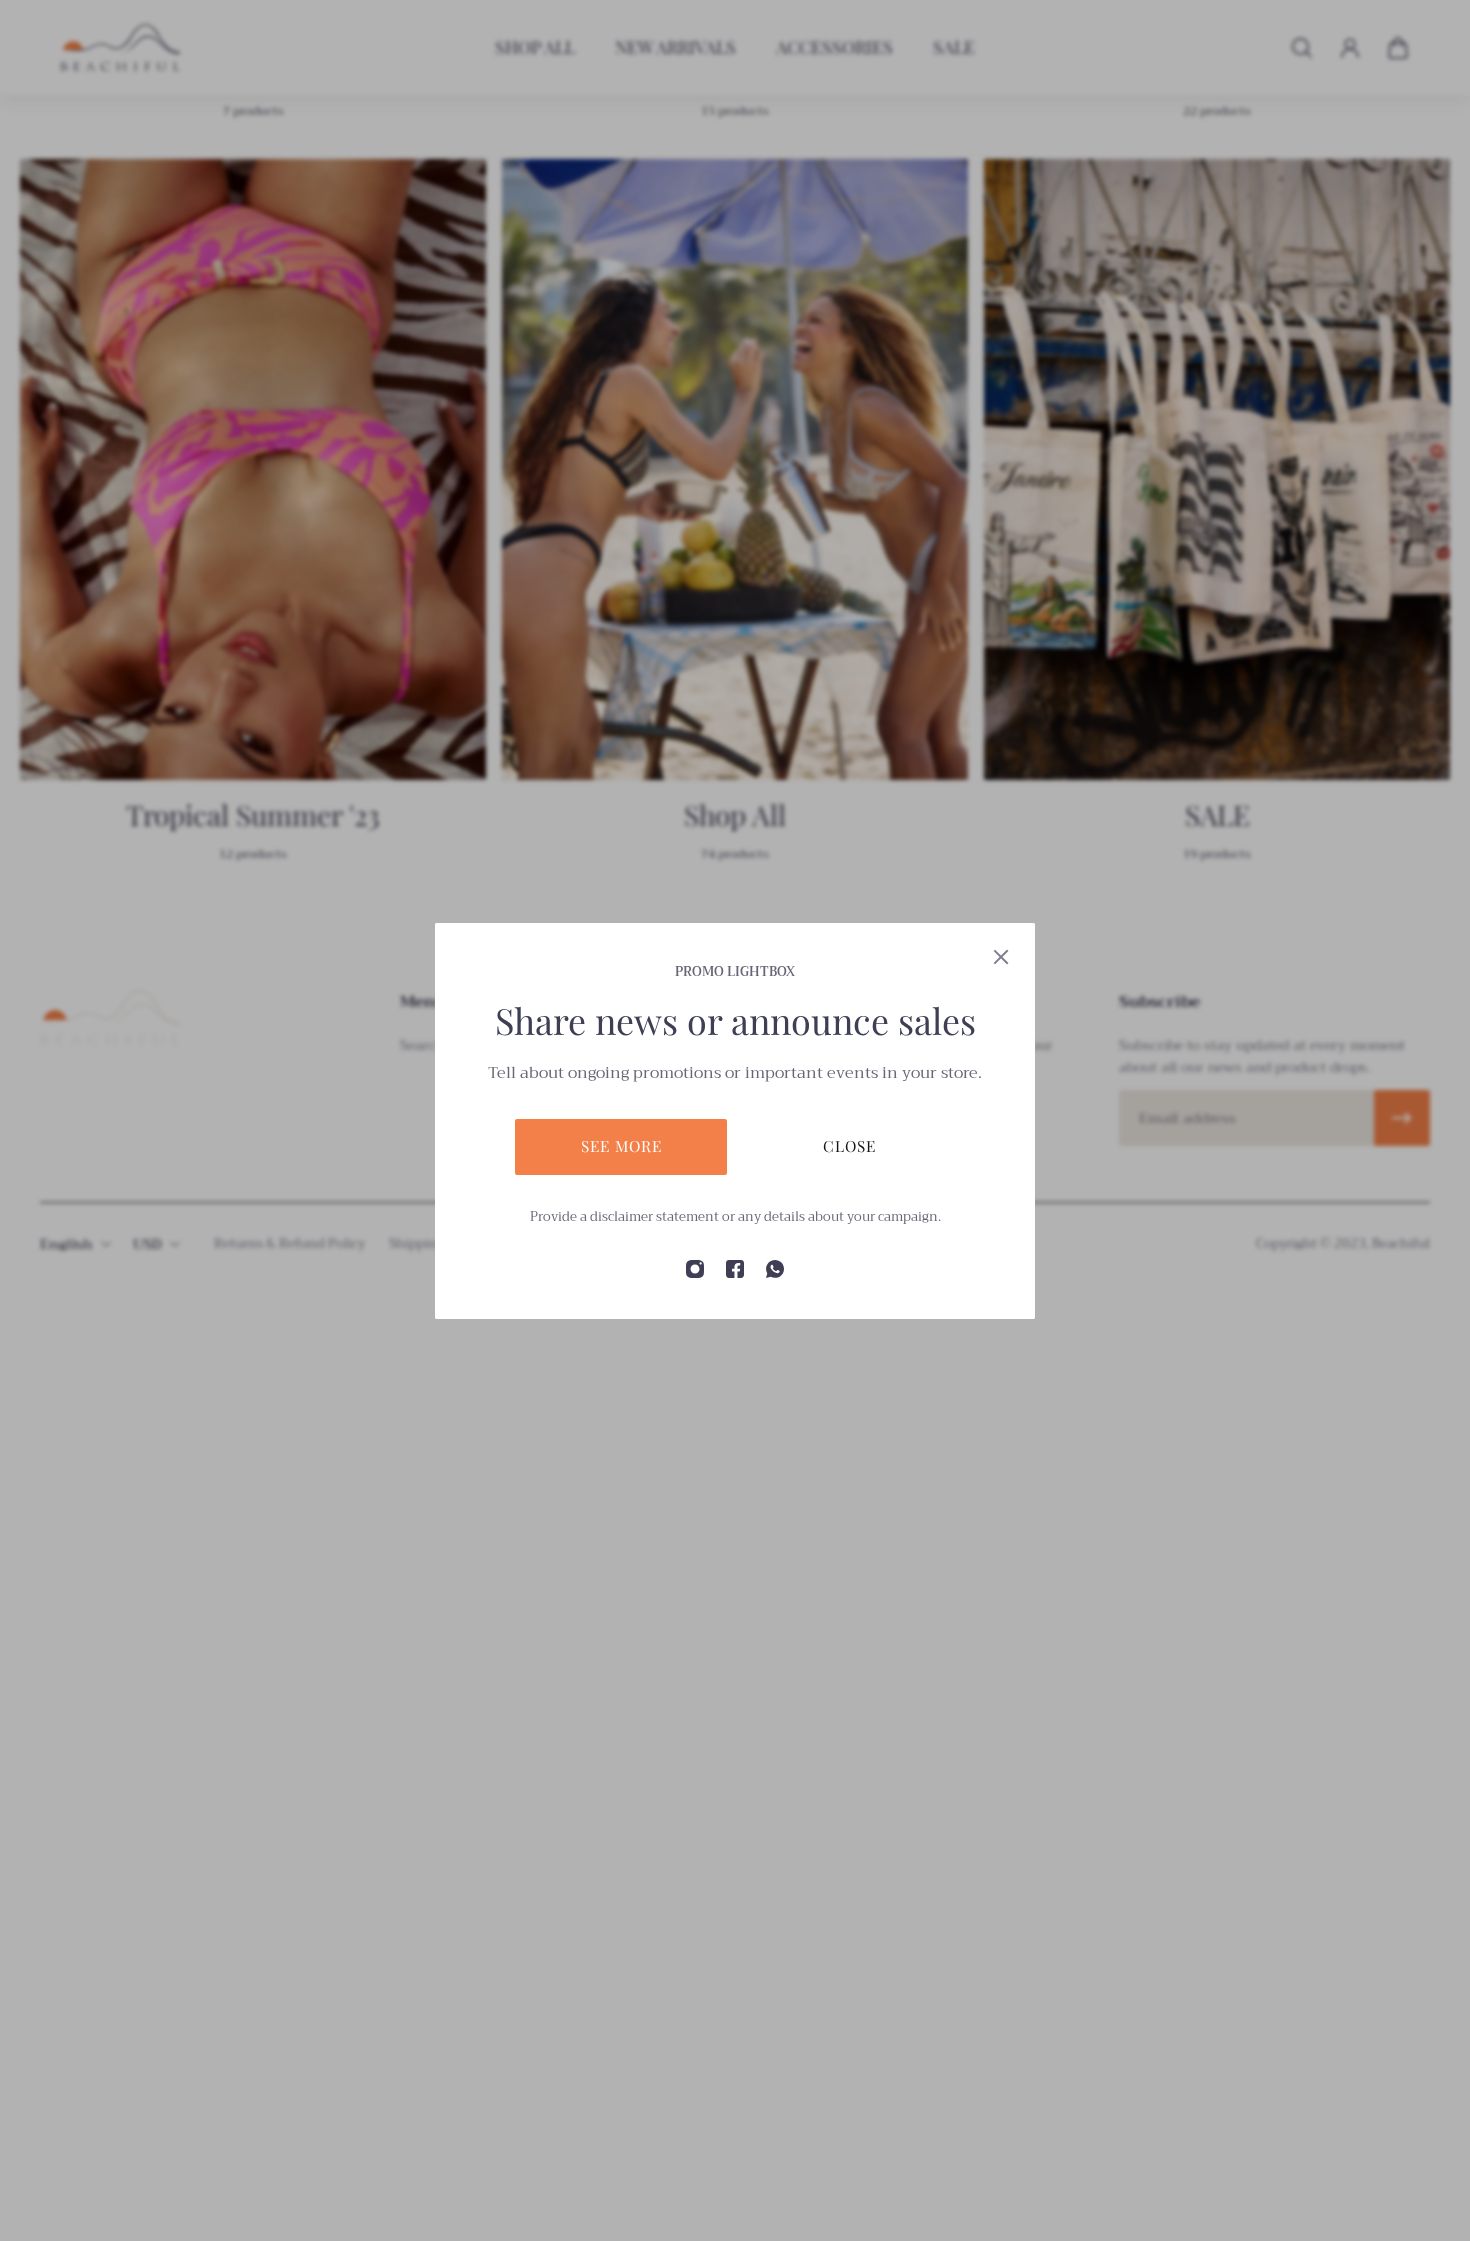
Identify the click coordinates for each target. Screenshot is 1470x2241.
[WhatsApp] (775, 1269)
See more (621, 1145)
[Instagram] (695, 1269)
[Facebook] (735, 1269)
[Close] (1001, 957)
